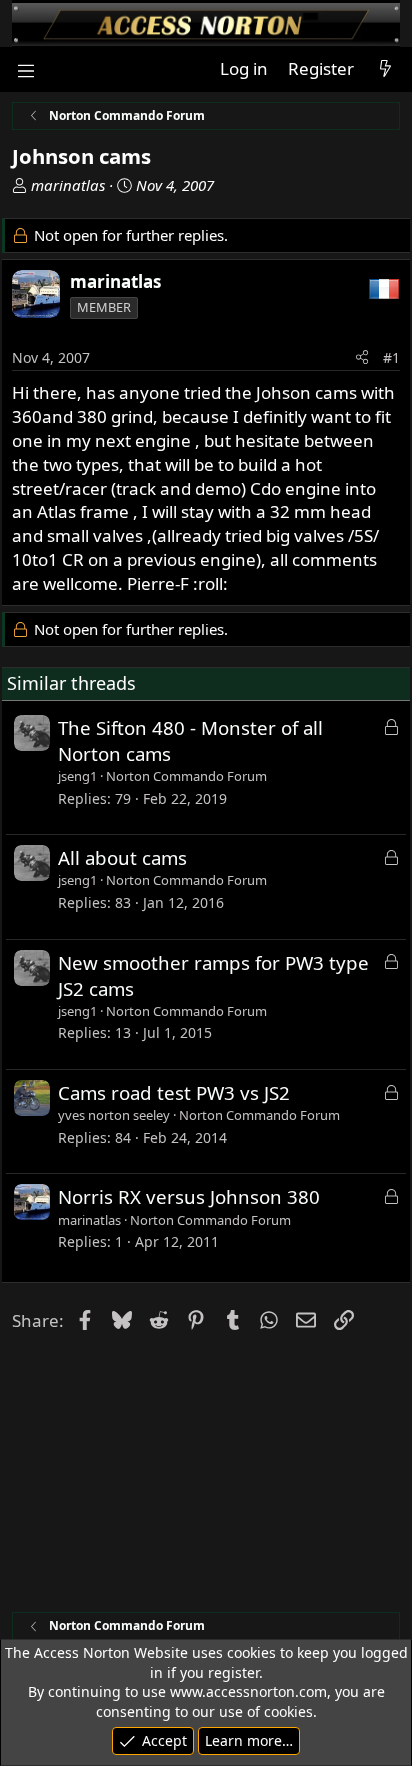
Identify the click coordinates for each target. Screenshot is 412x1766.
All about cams (122, 857)
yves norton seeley (114, 1115)
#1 (391, 357)
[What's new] (385, 69)
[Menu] (25, 69)
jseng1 (77, 776)
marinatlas (68, 185)
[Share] (362, 358)
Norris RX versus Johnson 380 (189, 1196)
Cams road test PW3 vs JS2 (174, 1092)
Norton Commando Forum (186, 776)
